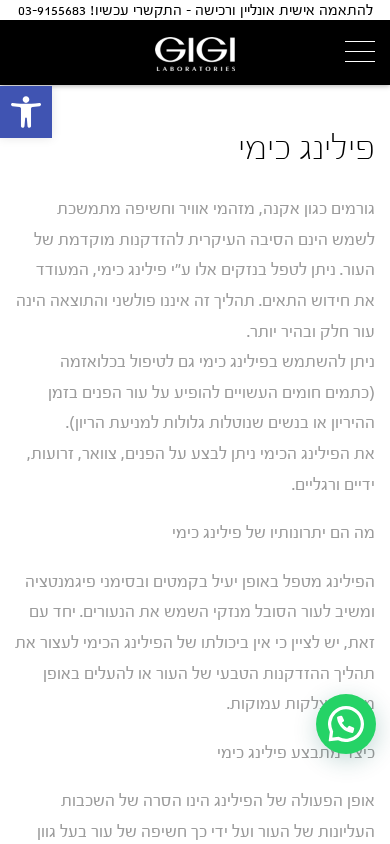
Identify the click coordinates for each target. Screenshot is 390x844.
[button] (26, 112)
